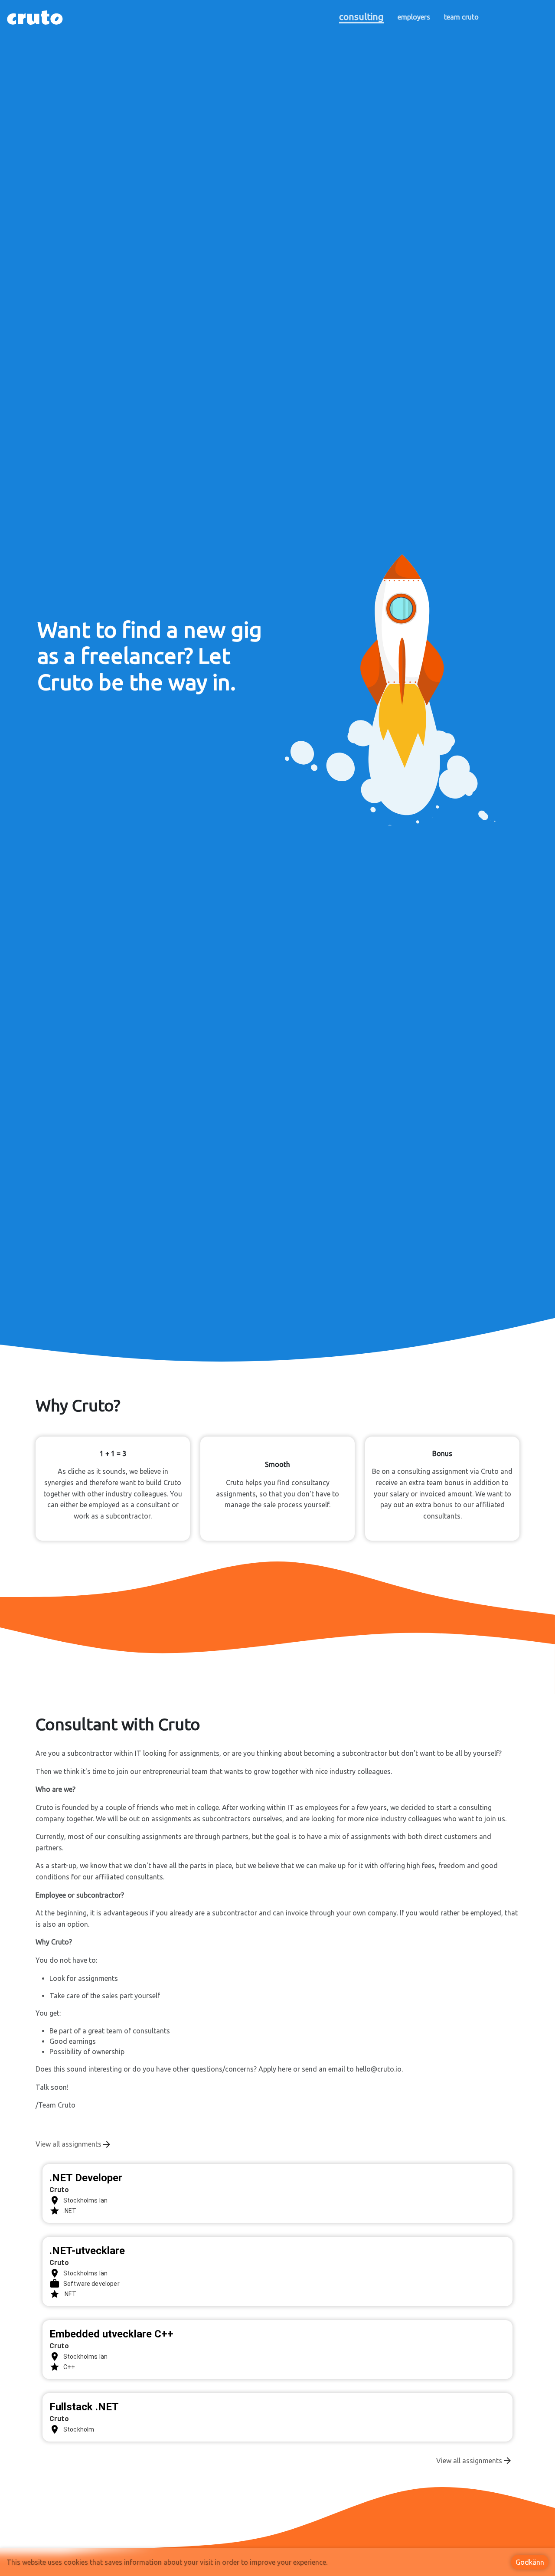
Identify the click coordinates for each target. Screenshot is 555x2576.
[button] (401, 665)
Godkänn (530, 2562)
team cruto (461, 17)
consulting (361, 16)
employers (414, 17)
